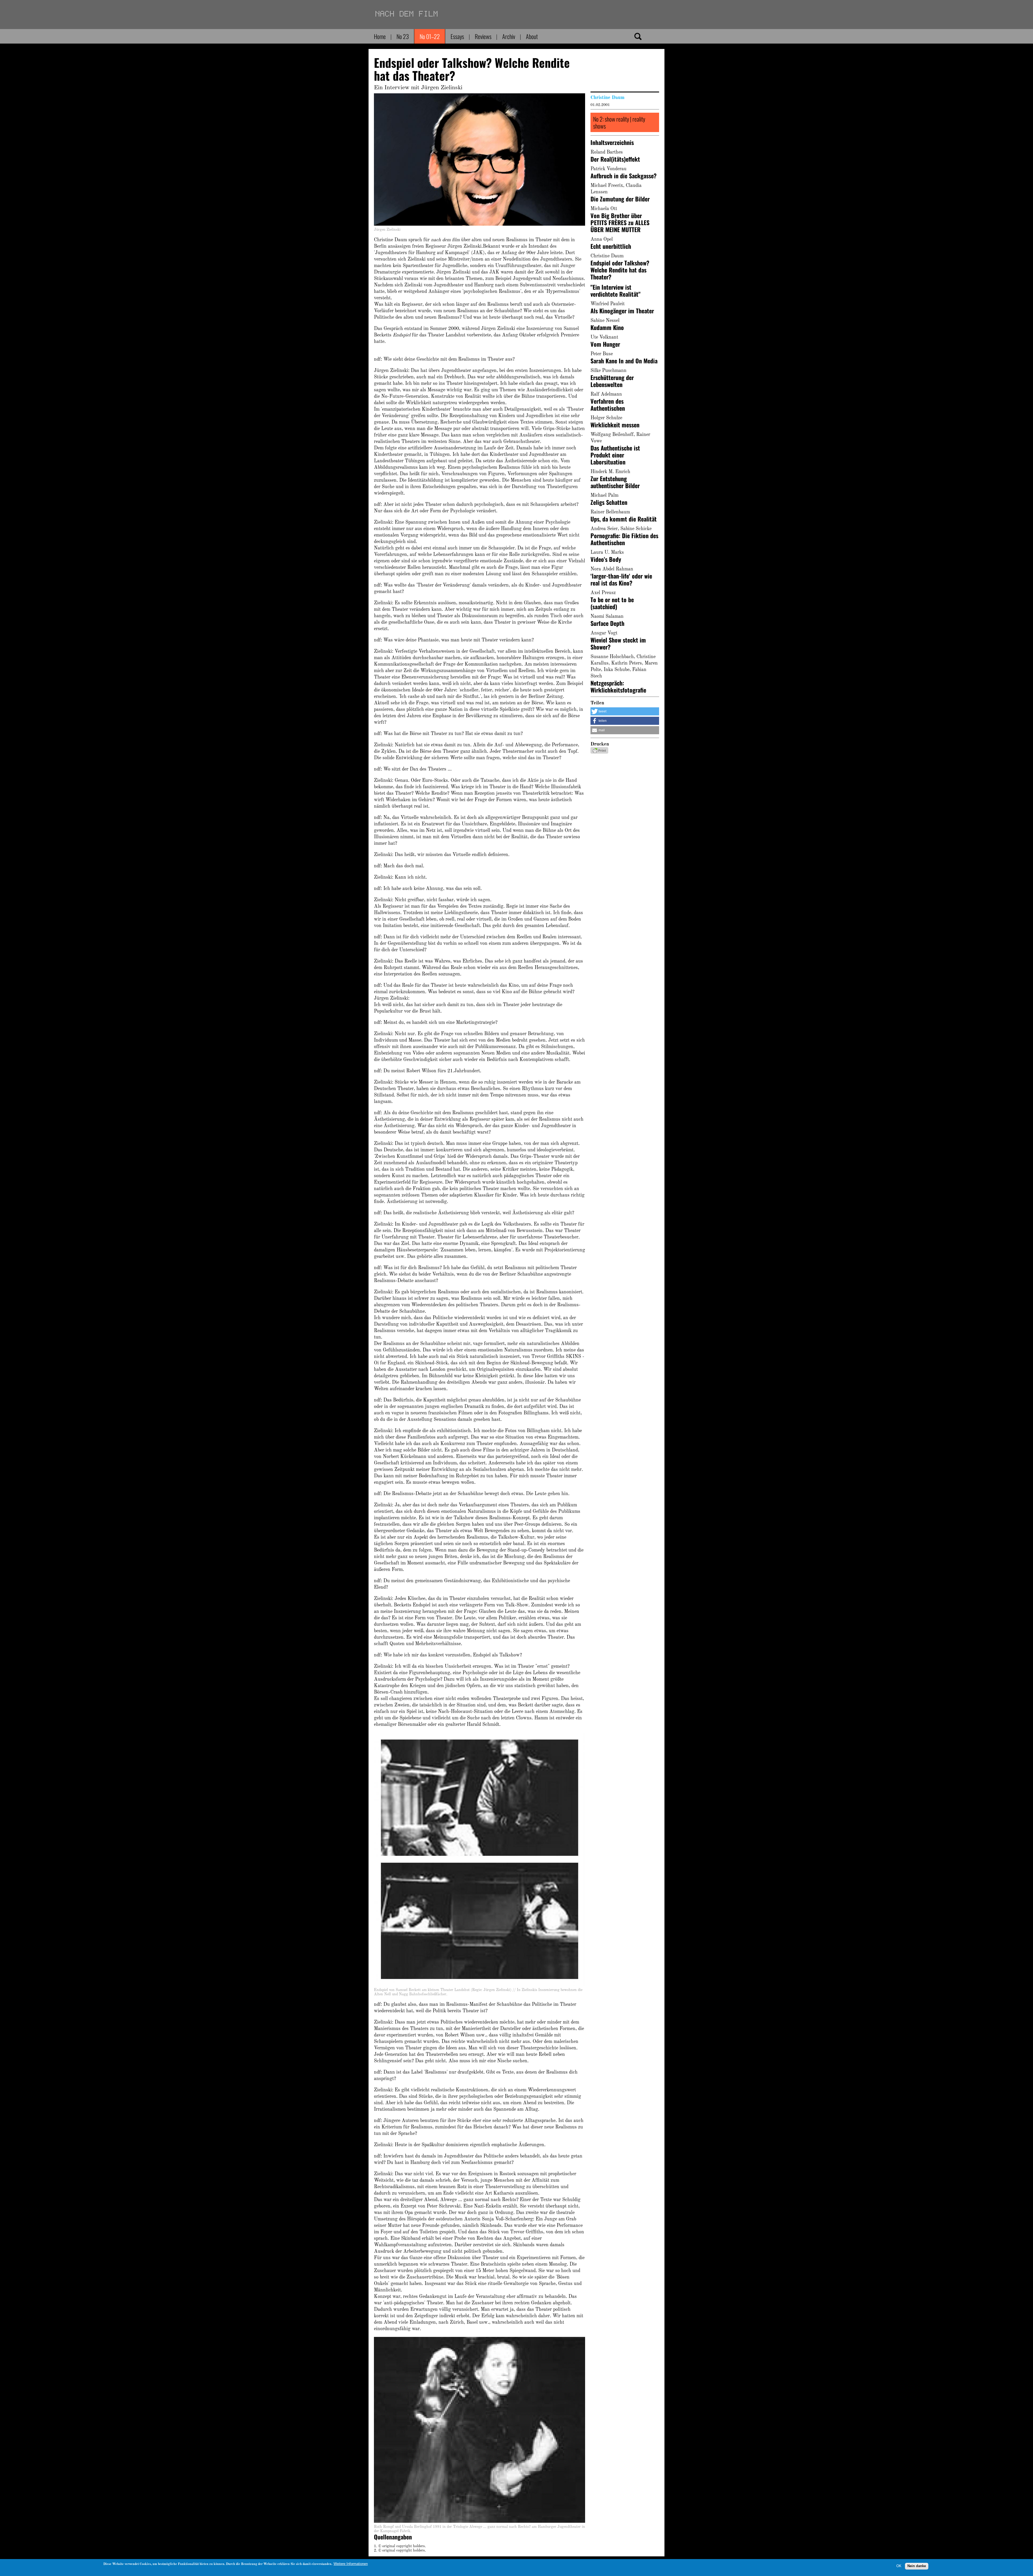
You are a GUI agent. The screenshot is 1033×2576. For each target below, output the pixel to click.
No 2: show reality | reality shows (619, 122)
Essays (457, 36)
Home (380, 36)
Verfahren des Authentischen (608, 405)
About (532, 36)
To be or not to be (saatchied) (612, 603)
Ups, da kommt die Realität (624, 519)
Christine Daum (607, 98)
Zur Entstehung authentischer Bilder (615, 482)
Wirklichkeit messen (615, 425)
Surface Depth (607, 623)
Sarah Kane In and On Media (624, 361)
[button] (625, 711)
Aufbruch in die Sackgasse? (624, 176)
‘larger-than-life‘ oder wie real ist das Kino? (621, 579)
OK (899, 2566)
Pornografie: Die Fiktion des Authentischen (624, 539)
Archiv (509, 36)
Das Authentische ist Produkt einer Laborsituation (615, 455)
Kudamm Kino (607, 327)
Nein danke (917, 2566)
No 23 (403, 36)
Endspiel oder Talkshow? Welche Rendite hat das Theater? (620, 270)
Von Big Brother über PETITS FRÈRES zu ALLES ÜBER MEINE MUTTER (620, 222)
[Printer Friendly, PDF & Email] (599, 752)
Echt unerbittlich (611, 246)
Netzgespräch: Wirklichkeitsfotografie (618, 686)
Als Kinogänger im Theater (622, 311)
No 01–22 (430, 36)
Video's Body (606, 559)
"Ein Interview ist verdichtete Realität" (615, 290)
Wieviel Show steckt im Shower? (618, 643)
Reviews (483, 36)
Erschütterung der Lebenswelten (612, 381)
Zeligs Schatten (609, 502)
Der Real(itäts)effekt (615, 159)
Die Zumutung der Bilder (620, 199)
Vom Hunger (605, 344)
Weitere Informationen (351, 2564)
